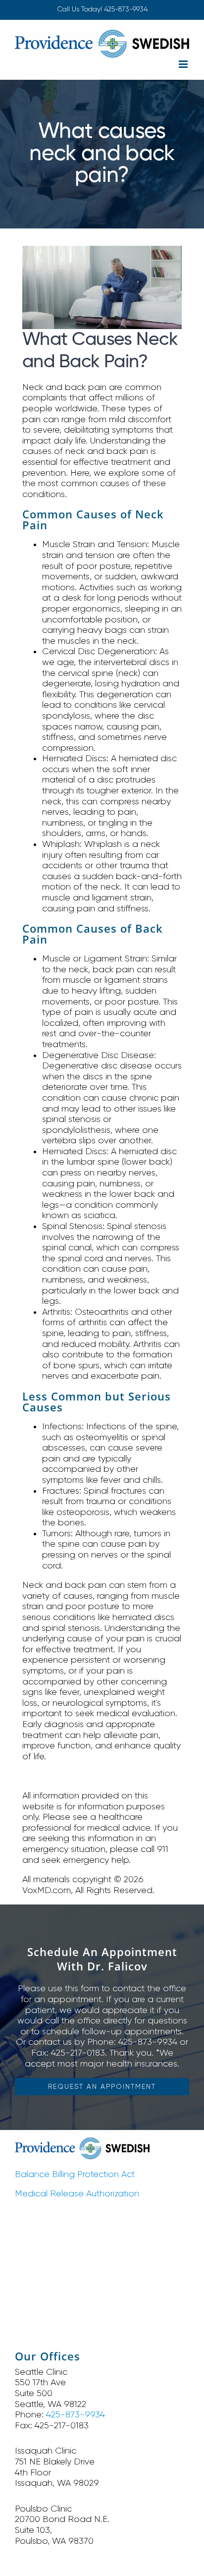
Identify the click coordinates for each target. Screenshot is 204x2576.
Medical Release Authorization (77, 2193)
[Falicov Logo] (82, 2142)
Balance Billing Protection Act (75, 2174)
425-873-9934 (126, 9)
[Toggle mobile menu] (184, 64)
